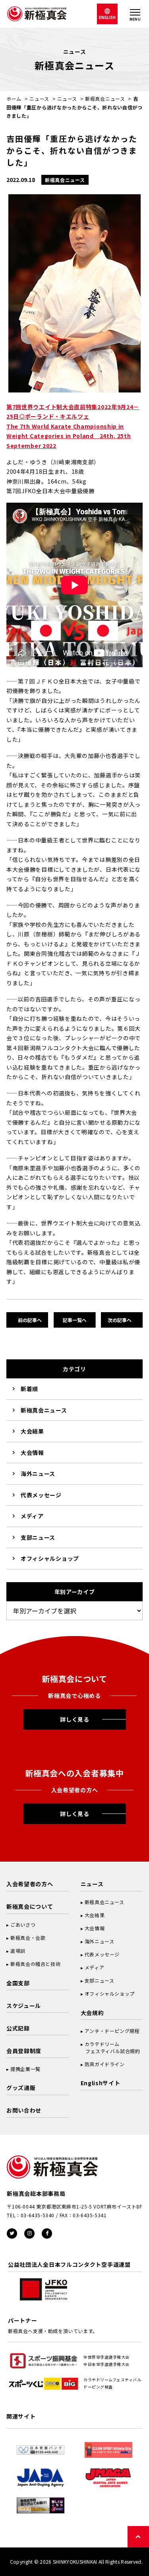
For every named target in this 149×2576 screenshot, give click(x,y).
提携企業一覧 (25, 2069)
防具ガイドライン (105, 2064)
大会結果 (32, 1431)
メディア (32, 1516)
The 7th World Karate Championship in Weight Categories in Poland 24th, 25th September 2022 (69, 436)
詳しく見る (75, 1719)
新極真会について (30, 1906)
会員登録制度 (24, 2051)
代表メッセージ (41, 1495)
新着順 (29, 1389)
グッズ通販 (21, 2088)
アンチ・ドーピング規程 (112, 2031)
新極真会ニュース (105, 99)
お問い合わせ (24, 2110)
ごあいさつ (23, 1924)
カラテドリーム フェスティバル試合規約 (110, 2047)
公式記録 (18, 2028)
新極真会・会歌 (28, 1938)
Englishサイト (101, 2083)
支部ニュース (38, 1537)
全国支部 (18, 1983)
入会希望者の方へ (30, 1884)
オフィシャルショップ (50, 1558)
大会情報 (32, 1453)
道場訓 (18, 1951)
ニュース (39, 99)
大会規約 (92, 2013)
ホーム (14, 99)
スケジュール (24, 2006)
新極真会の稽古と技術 (35, 1964)
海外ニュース (38, 1474)
